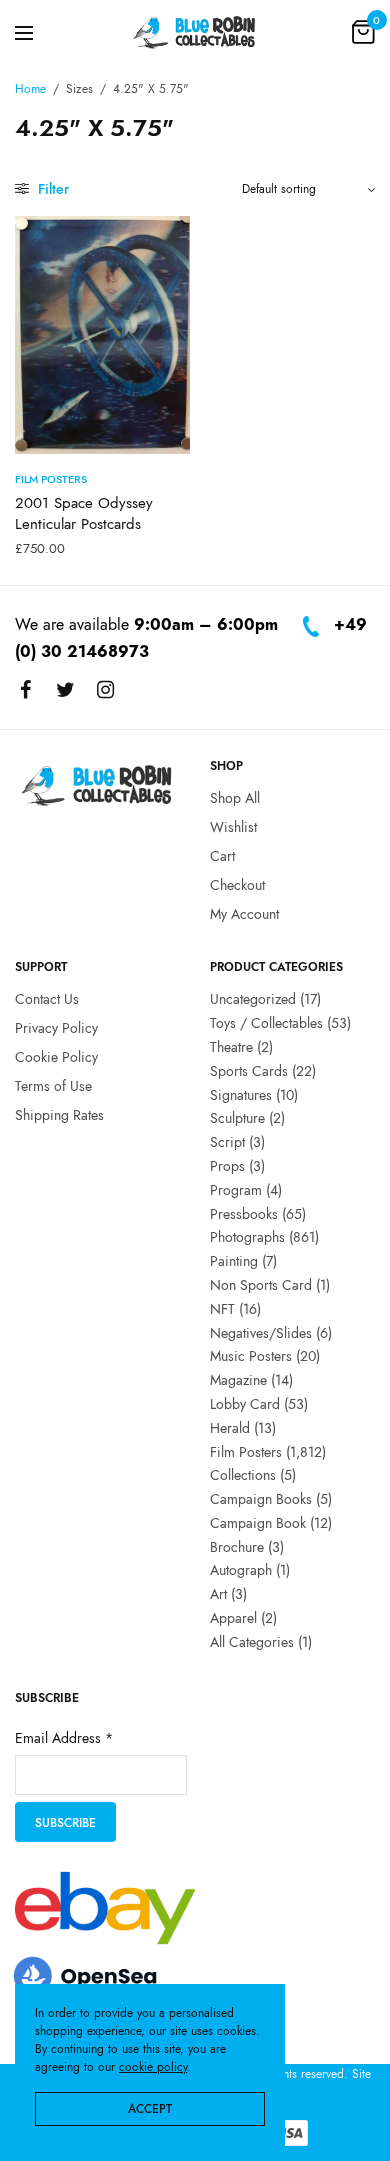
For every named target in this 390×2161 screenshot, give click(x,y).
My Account (244, 914)
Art (218, 1595)
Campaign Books (261, 1499)
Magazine (238, 1380)
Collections (243, 1476)
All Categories (252, 1642)
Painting (234, 1261)
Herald (230, 1428)
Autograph (241, 1571)
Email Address (64, 1739)
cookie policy (153, 2067)
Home (30, 89)
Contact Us (47, 1000)
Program (236, 1190)
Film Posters (51, 479)
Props (227, 1166)
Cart (222, 856)
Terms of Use (53, 1086)
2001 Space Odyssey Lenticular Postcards (84, 513)
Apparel (233, 1618)
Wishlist (233, 827)
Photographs (247, 1238)
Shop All (235, 799)
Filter (51, 189)
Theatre (231, 1047)
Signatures (241, 1095)
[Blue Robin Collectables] (194, 32)
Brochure (237, 1547)
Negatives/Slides (261, 1333)
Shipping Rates (59, 1115)
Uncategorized (253, 1000)
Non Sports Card (261, 1285)
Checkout (237, 885)
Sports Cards (249, 1071)
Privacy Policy (56, 1028)
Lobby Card (245, 1404)
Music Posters (251, 1357)
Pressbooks (244, 1214)
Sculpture (237, 1119)
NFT (222, 1309)
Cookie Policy (56, 1057)
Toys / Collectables (266, 1023)
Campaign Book (258, 1523)
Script (227, 1142)
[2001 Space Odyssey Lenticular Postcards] (102, 335)
